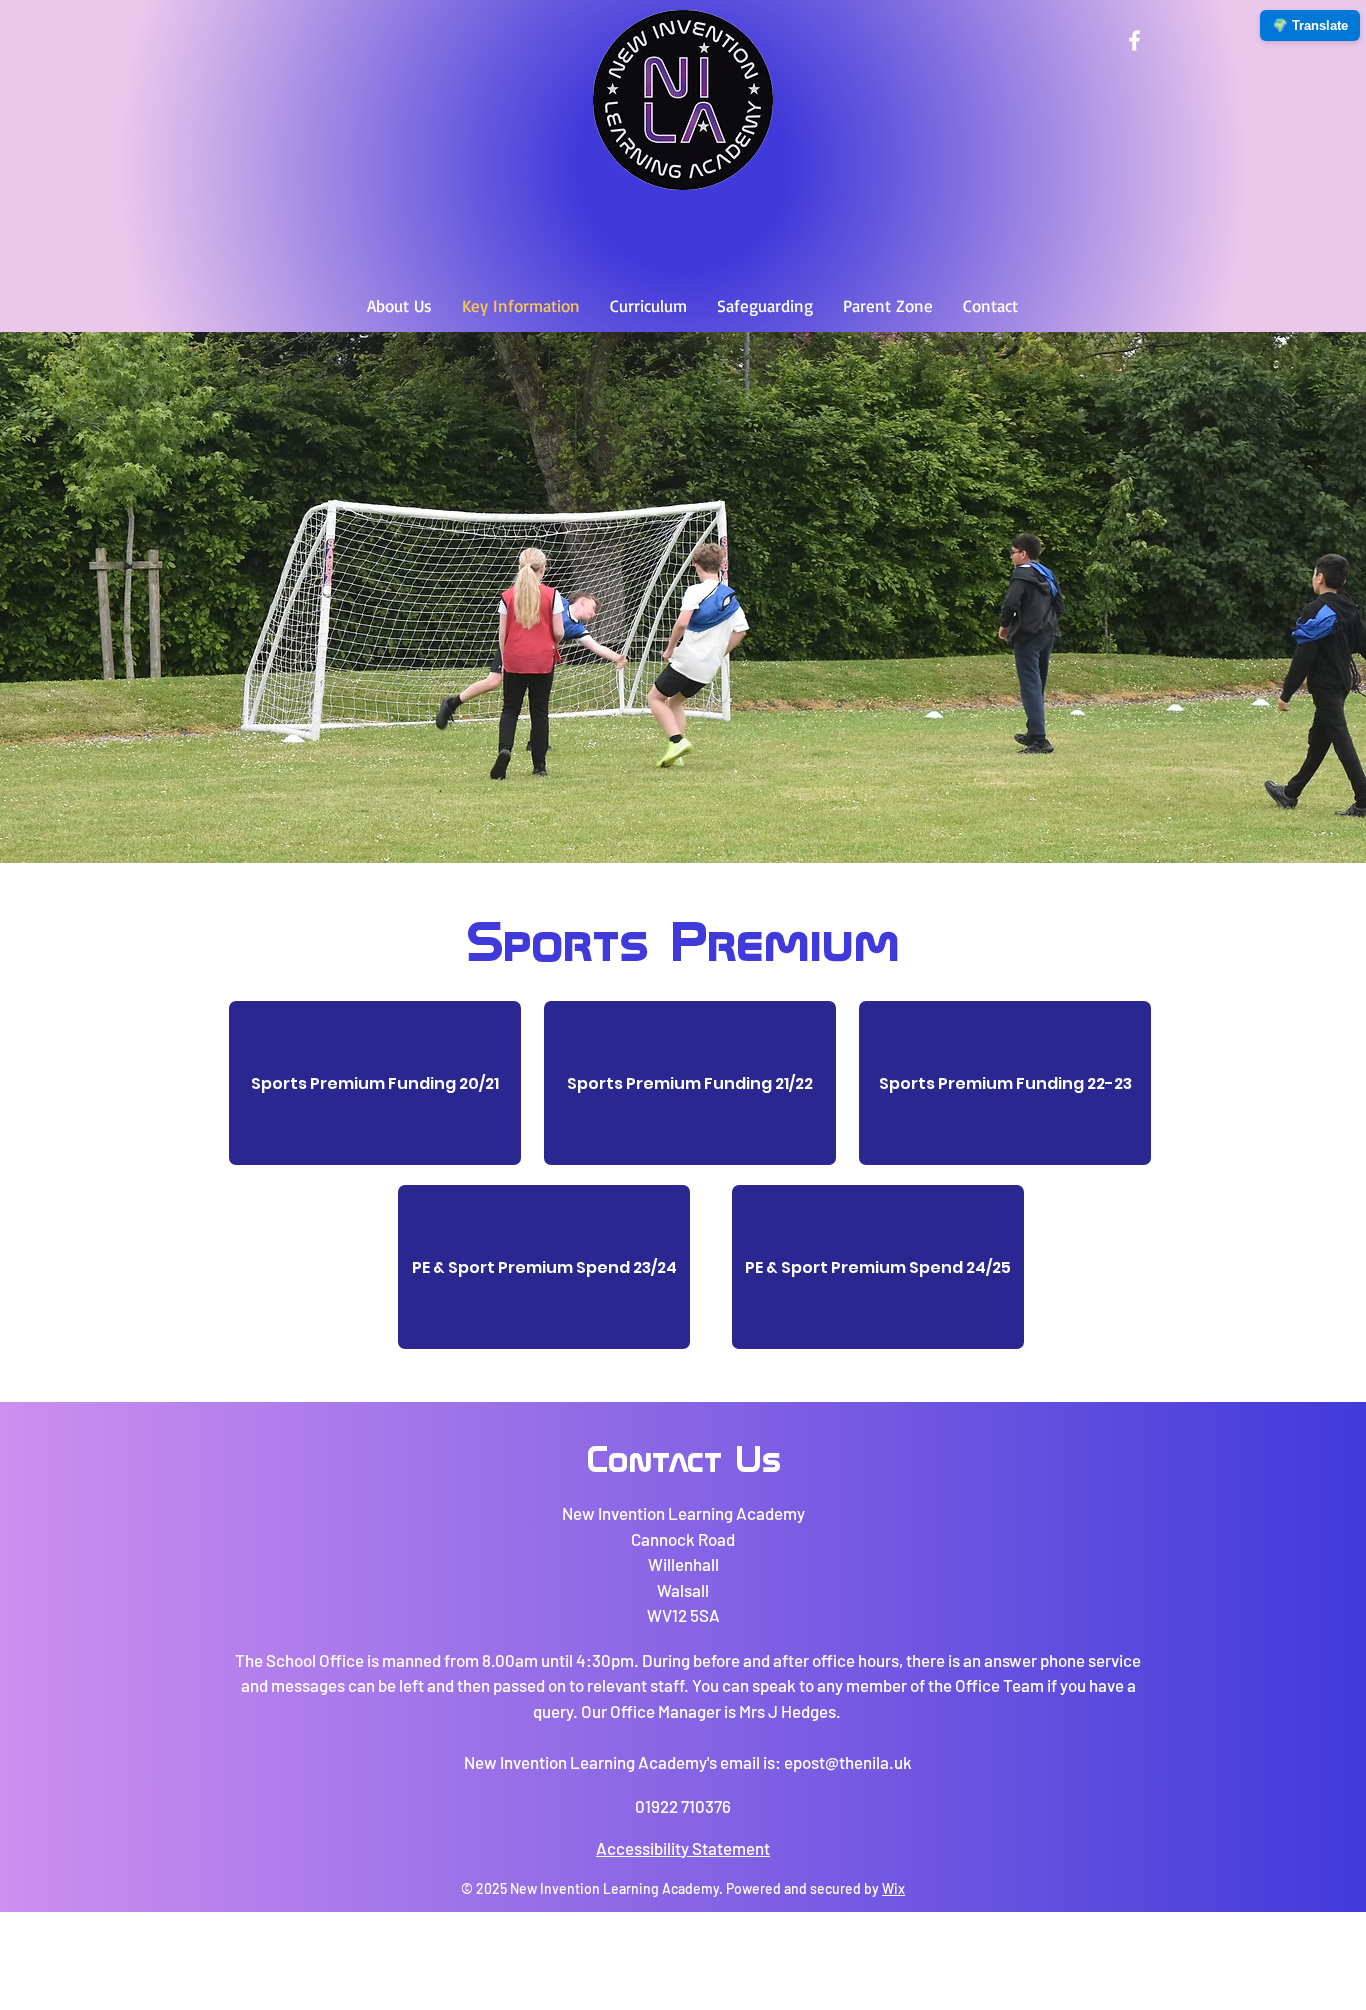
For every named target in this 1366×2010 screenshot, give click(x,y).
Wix (893, 1888)
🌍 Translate (1310, 25)
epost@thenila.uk (848, 1762)
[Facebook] (1134, 40)
